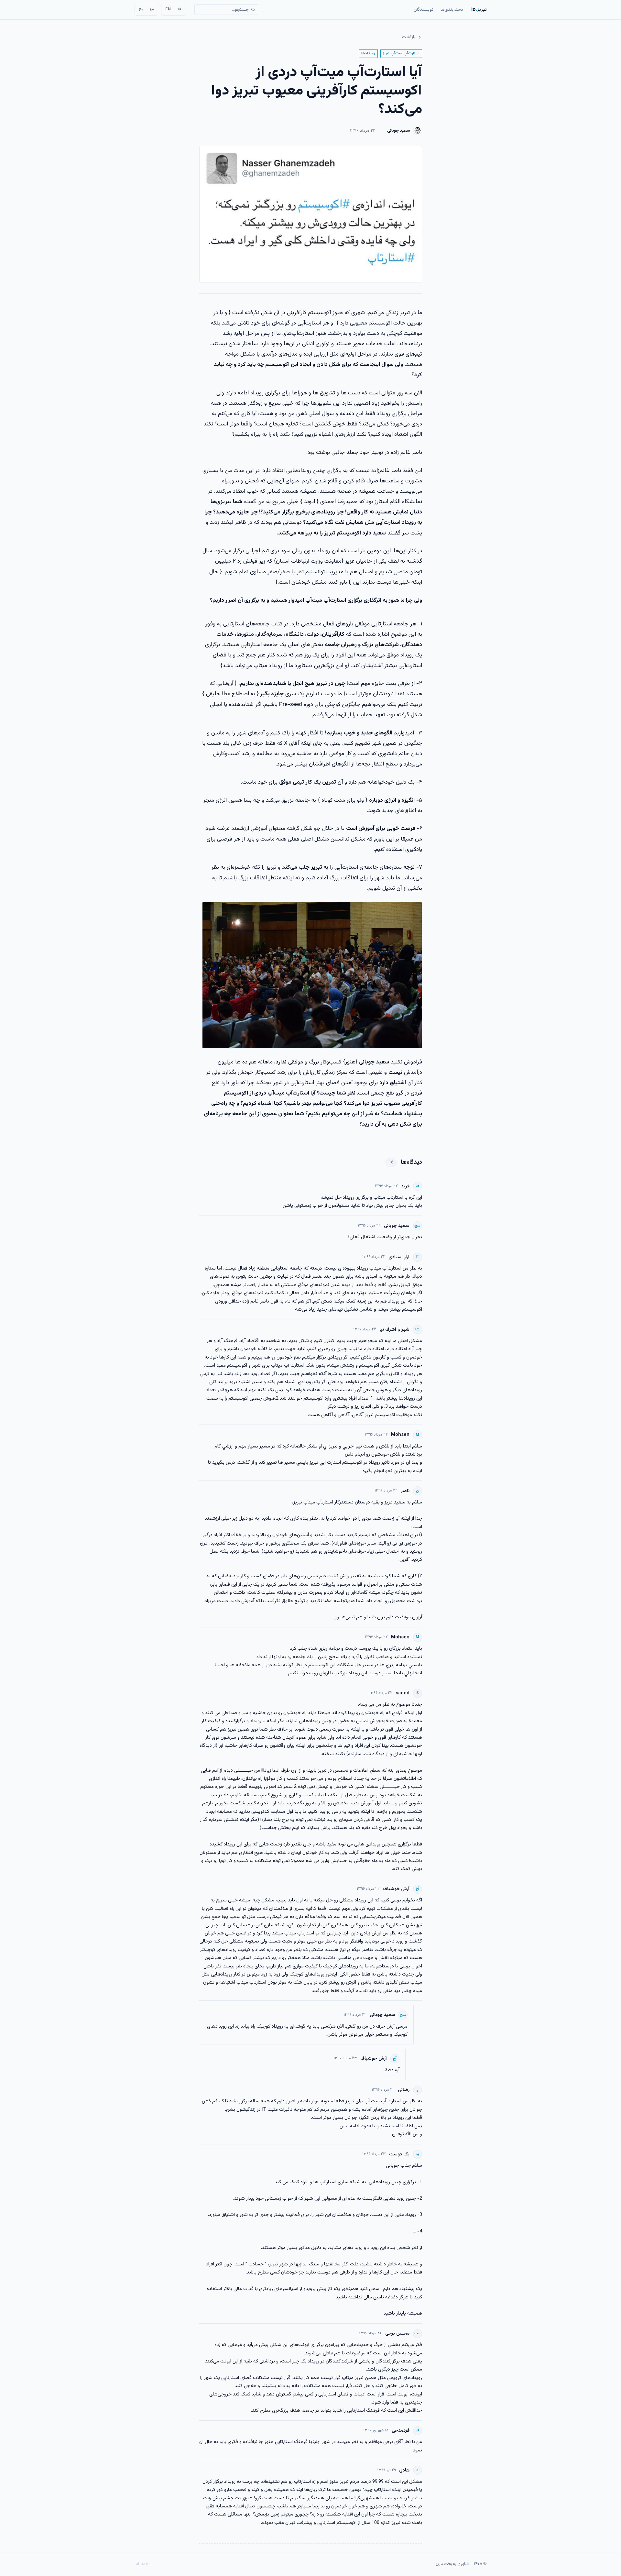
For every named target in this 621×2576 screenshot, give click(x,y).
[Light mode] (152, 10)
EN (168, 9)
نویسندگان (424, 10)
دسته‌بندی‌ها (452, 10)
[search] (226, 10)
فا (180, 9)
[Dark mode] (141, 10)
